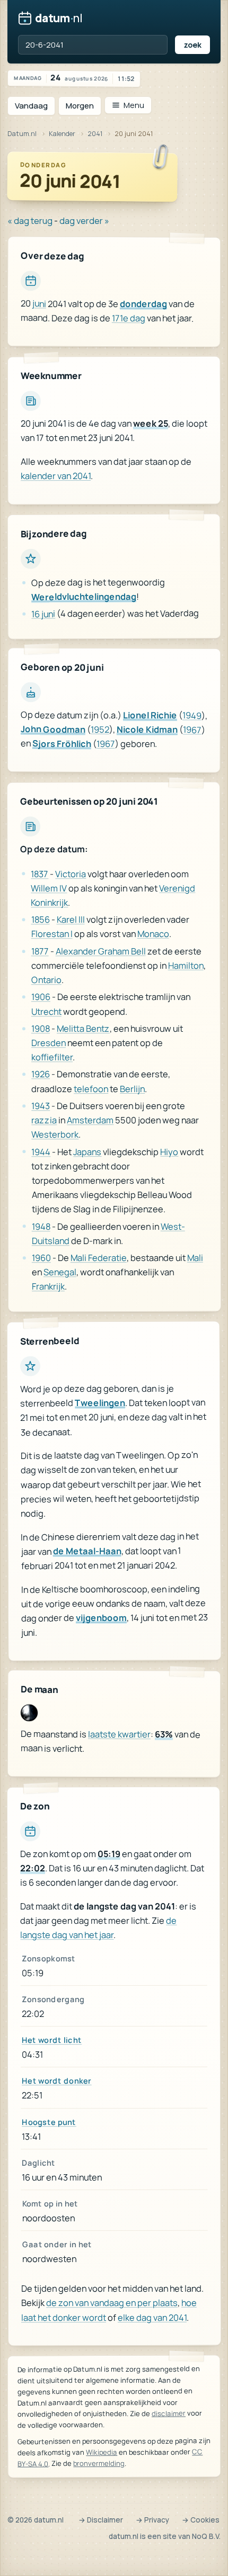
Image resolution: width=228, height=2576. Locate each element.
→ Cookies (201, 2520)
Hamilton (186, 965)
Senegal (60, 1272)
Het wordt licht (52, 2040)
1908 (41, 1028)
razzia (44, 1120)
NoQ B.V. (206, 2536)
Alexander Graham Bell (101, 951)
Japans (87, 1152)
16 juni (43, 614)
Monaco (153, 934)
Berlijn (132, 1089)
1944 (41, 1152)
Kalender (62, 134)
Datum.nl (22, 134)
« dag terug (30, 220)
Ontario (46, 980)
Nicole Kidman (147, 730)
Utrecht (46, 1011)
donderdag (143, 304)
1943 (41, 1106)
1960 (41, 1258)
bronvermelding (99, 2463)
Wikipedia (102, 2452)
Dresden (49, 1043)
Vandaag (31, 106)
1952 (100, 730)
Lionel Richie (150, 715)
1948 (41, 1226)
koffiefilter (52, 1057)
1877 (40, 951)
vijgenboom (101, 1618)
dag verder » (84, 220)
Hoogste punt (49, 2122)
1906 (41, 997)
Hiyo (169, 1152)
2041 (95, 134)
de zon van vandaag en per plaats (112, 2303)
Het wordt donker (57, 2081)
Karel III (70, 920)
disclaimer (169, 2413)
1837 (40, 874)
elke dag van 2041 (152, 2317)
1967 (192, 730)
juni (39, 304)
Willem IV (49, 888)
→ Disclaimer (101, 2520)
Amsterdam (90, 1120)
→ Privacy (152, 2520)
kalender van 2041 (56, 476)
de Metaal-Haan (87, 1551)
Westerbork (55, 1135)
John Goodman (53, 729)
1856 (40, 920)
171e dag (129, 318)
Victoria (71, 874)
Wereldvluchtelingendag (84, 597)
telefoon (91, 1089)
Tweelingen (100, 1403)
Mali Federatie (99, 1258)
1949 (192, 715)
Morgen (80, 106)
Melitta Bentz (83, 1028)
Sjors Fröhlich (62, 744)
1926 (41, 1074)
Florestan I (52, 934)
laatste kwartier (119, 1734)
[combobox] (93, 45)
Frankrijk (48, 1287)
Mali (195, 1258)
